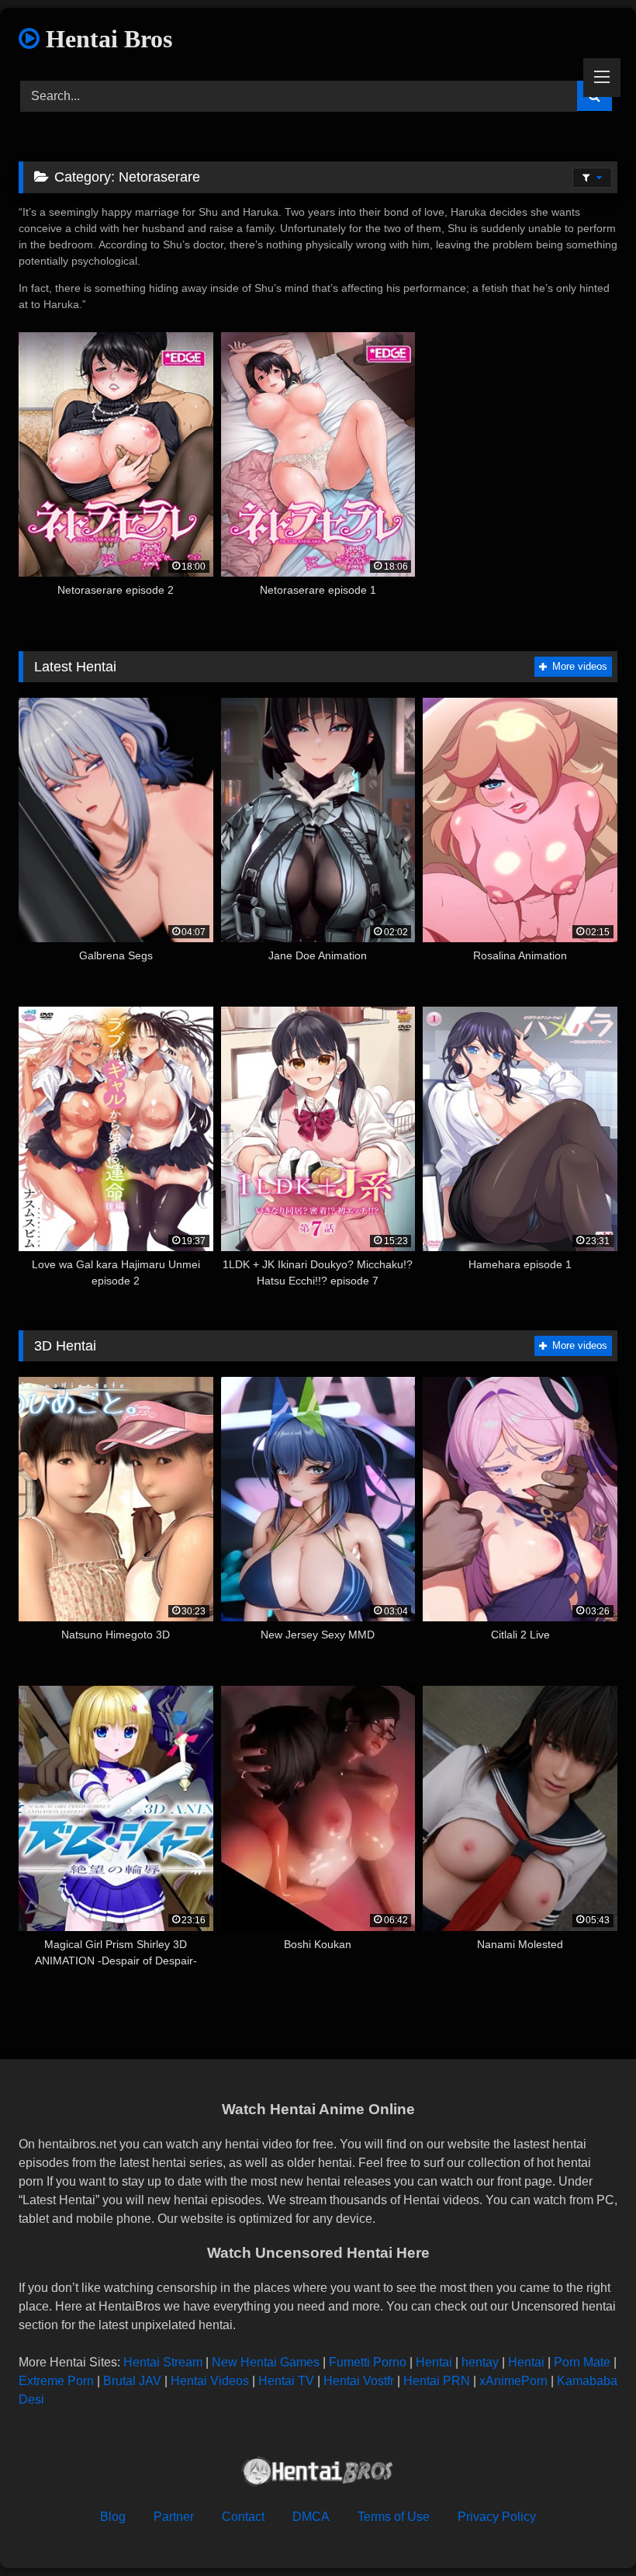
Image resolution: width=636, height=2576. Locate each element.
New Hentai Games (266, 2362)
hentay (480, 2362)
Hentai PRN (437, 2381)
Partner (174, 2517)
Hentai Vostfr (359, 2381)
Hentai (434, 2362)
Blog (113, 2517)
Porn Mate (582, 2362)
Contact (243, 2517)
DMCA (311, 2517)
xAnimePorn (513, 2381)
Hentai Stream (163, 2362)
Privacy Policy (497, 2517)
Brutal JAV (132, 2381)
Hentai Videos (210, 2381)
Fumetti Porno (368, 2362)
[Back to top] (588, 2530)
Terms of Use (394, 2517)
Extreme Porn (56, 2381)
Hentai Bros (106, 39)
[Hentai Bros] (318, 2474)
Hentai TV (286, 2381)
